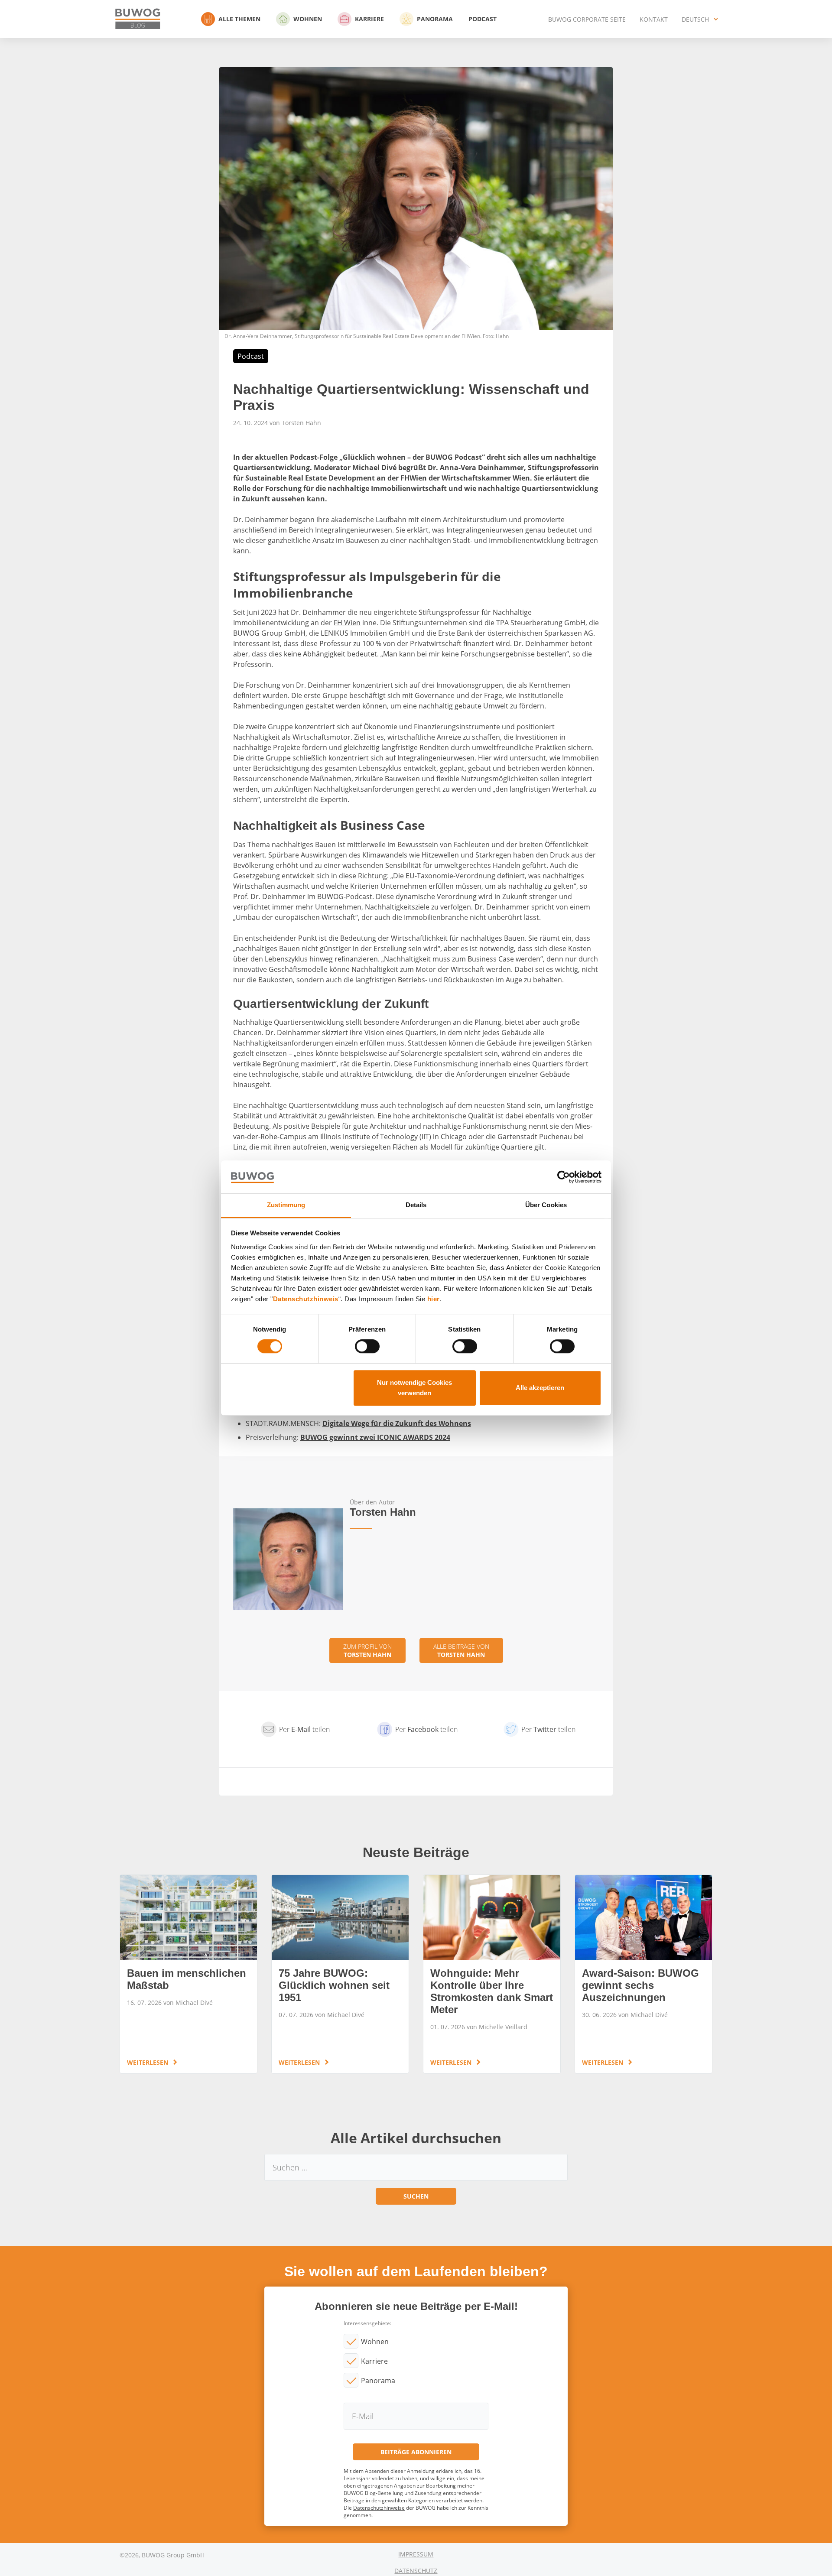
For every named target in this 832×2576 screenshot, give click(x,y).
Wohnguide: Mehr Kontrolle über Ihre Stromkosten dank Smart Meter (492, 1974)
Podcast (483, 19)
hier (434, 1299)
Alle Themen (239, 19)
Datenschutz (416, 2571)
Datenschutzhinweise (379, 2508)
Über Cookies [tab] (546, 1205)
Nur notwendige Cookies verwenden (414, 1388)
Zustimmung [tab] (286, 1205)
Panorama (435, 19)
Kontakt (654, 19)
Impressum (416, 2554)
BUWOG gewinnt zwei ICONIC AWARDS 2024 (375, 1437)
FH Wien (347, 623)
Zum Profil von (367, 1650)
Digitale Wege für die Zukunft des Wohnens (397, 1423)
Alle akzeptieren (540, 1388)
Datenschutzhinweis (306, 1299)
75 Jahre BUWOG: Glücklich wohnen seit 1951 (340, 1974)
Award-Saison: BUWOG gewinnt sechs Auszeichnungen (643, 1974)
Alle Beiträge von (461, 1650)
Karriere (369, 19)
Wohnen (308, 19)
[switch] (367, 1346)
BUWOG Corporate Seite (587, 19)
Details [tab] (416, 1205)
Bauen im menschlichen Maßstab (188, 1974)
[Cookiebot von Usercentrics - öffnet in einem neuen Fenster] (564, 1177)
